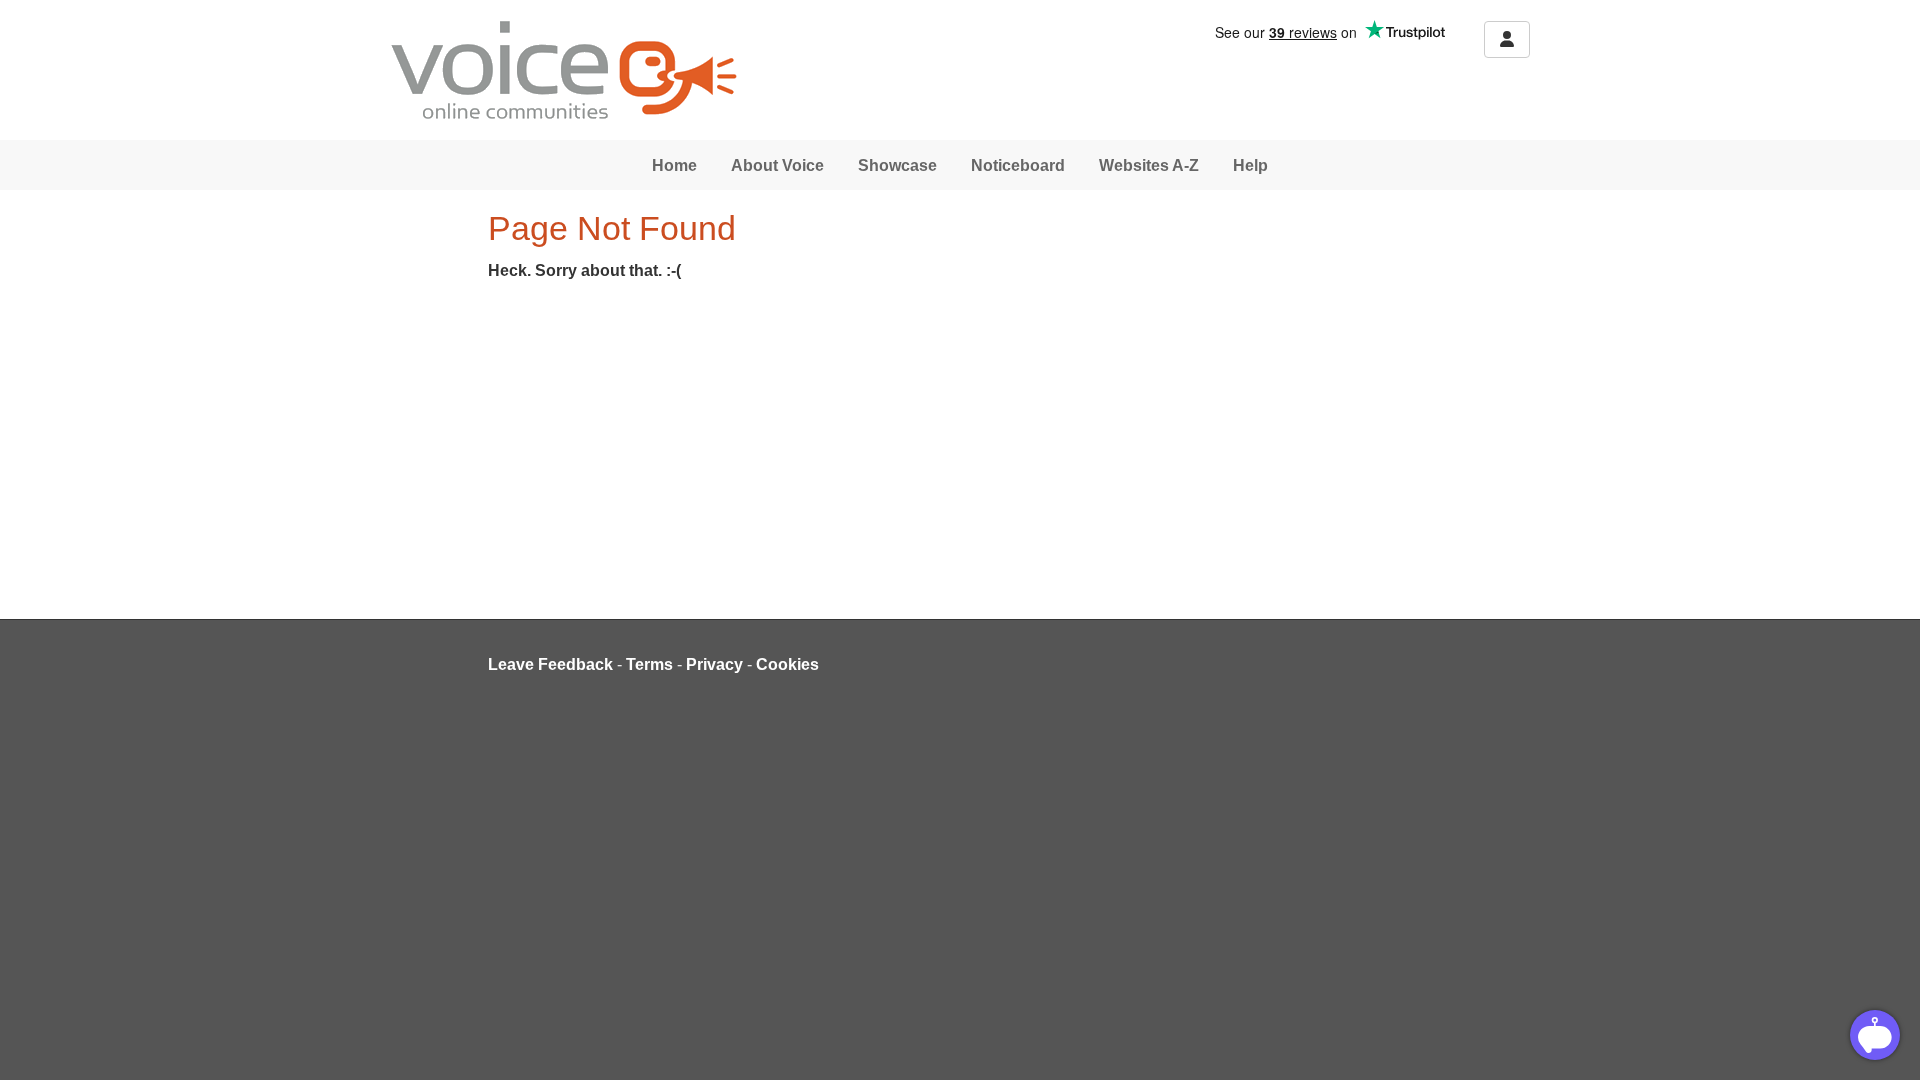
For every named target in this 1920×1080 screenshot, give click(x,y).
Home (674, 165)
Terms (649, 664)
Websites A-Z (1149, 165)
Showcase (897, 165)
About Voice (777, 165)
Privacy (714, 664)
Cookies (787, 664)
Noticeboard (1018, 165)
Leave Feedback (550, 664)
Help (1250, 165)
